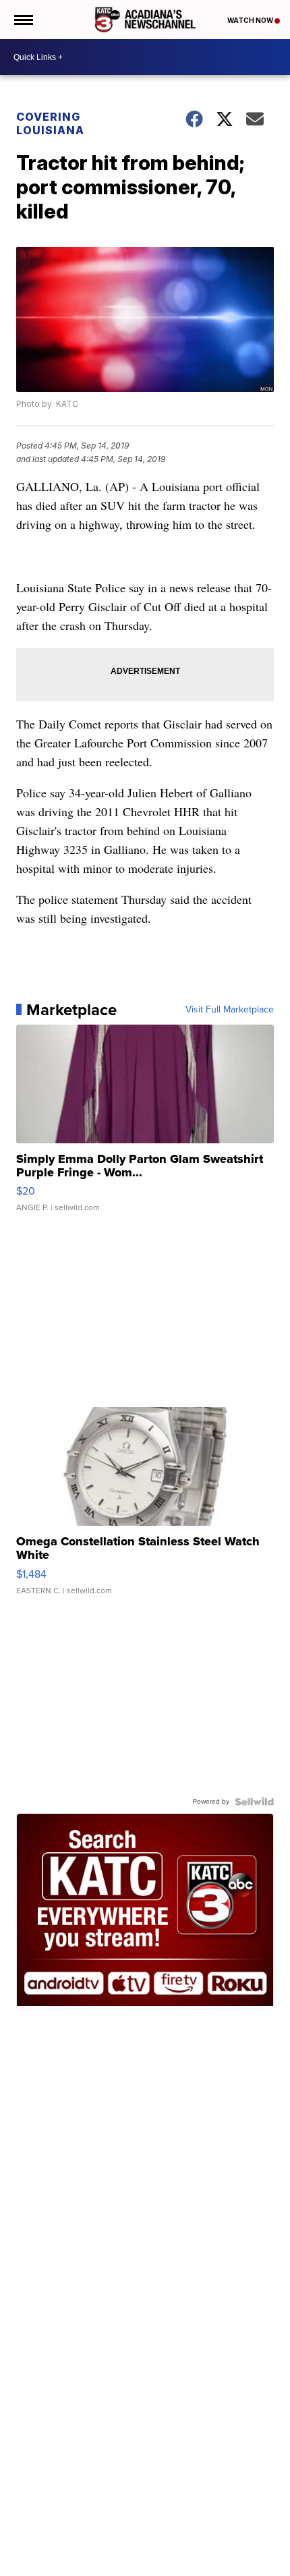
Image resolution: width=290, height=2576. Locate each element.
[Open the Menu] (23, 20)
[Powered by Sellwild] (254, 1802)
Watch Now (251, 20)
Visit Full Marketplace (230, 1010)
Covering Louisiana (50, 123)
